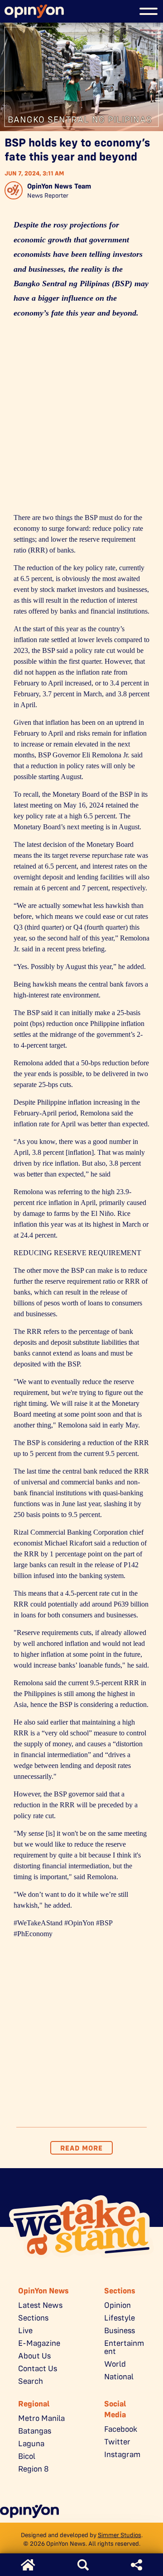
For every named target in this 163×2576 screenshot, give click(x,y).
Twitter (117, 2442)
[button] (149, 11)
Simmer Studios (120, 2535)
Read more (81, 2148)
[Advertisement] (81, 418)
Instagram (122, 2454)
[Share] (137, 2565)
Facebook (121, 2429)
